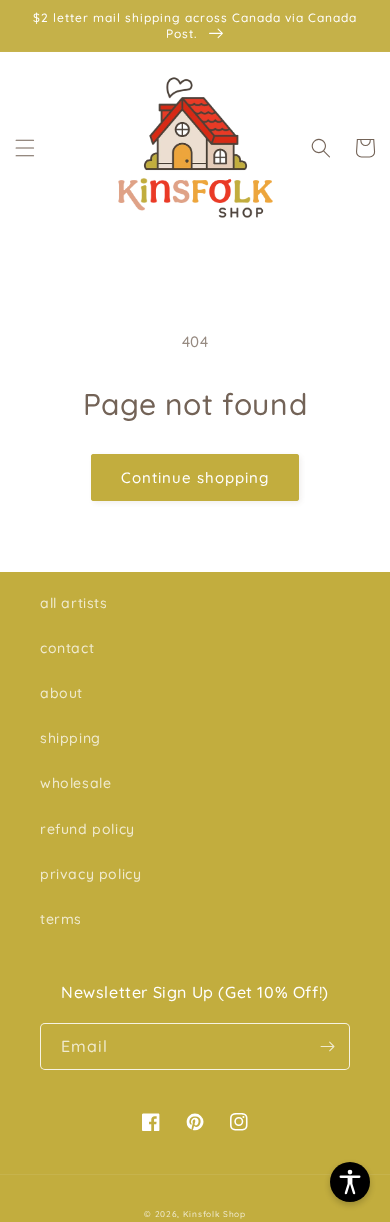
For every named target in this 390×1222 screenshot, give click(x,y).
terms (61, 919)
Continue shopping (195, 477)
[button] (25, 148)
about (61, 693)
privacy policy (90, 874)
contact (67, 648)
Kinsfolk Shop (214, 1214)
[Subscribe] (327, 1046)
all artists (74, 603)
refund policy (87, 829)
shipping (70, 738)
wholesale (75, 783)
